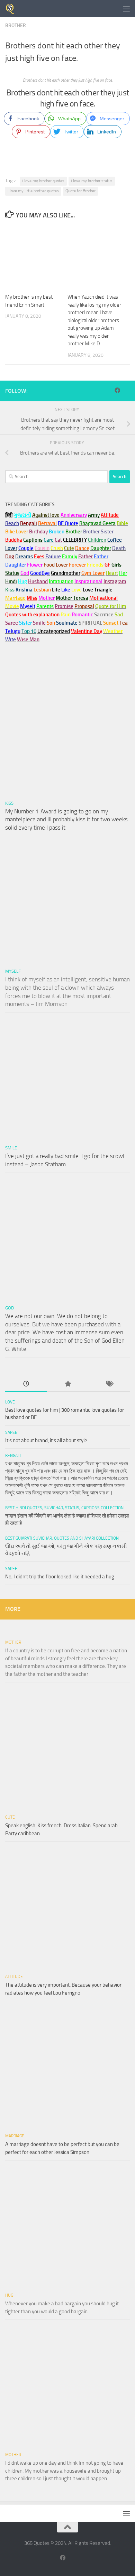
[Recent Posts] (26, 1384)
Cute (10, 1817)
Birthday (38, 532)
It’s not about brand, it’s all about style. (47, 1440)
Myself (13, 971)
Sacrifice (104, 615)
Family (70, 557)
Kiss (9, 803)
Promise (64, 606)
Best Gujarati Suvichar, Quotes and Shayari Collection (62, 1538)
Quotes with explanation (32, 615)
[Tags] (109, 1384)
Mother (13, 1642)
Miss (32, 598)
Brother (16, 25)
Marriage (15, 598)
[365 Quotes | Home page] (12, 9)
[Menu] (126, 9)
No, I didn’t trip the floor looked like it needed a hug (60, 1577)
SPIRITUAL (90, 623)
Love (10, 1402)
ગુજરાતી (22, 515)
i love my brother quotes (43, 181)
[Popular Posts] (67, 1384)
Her (123, 573)
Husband (38, 581)
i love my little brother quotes (33, 191)
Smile (11, 1148)
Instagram (115, 581)
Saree (11, 1432)
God (10, 1308)
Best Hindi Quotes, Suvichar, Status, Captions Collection (64, 1508)
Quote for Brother (80, 191)
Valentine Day (87, 631)
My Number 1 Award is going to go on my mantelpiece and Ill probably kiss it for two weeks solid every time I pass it (66, 819)
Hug (22, 581)
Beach (12, 523)
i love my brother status (92, 181)
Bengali (13, 1456)
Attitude (110, 515)
